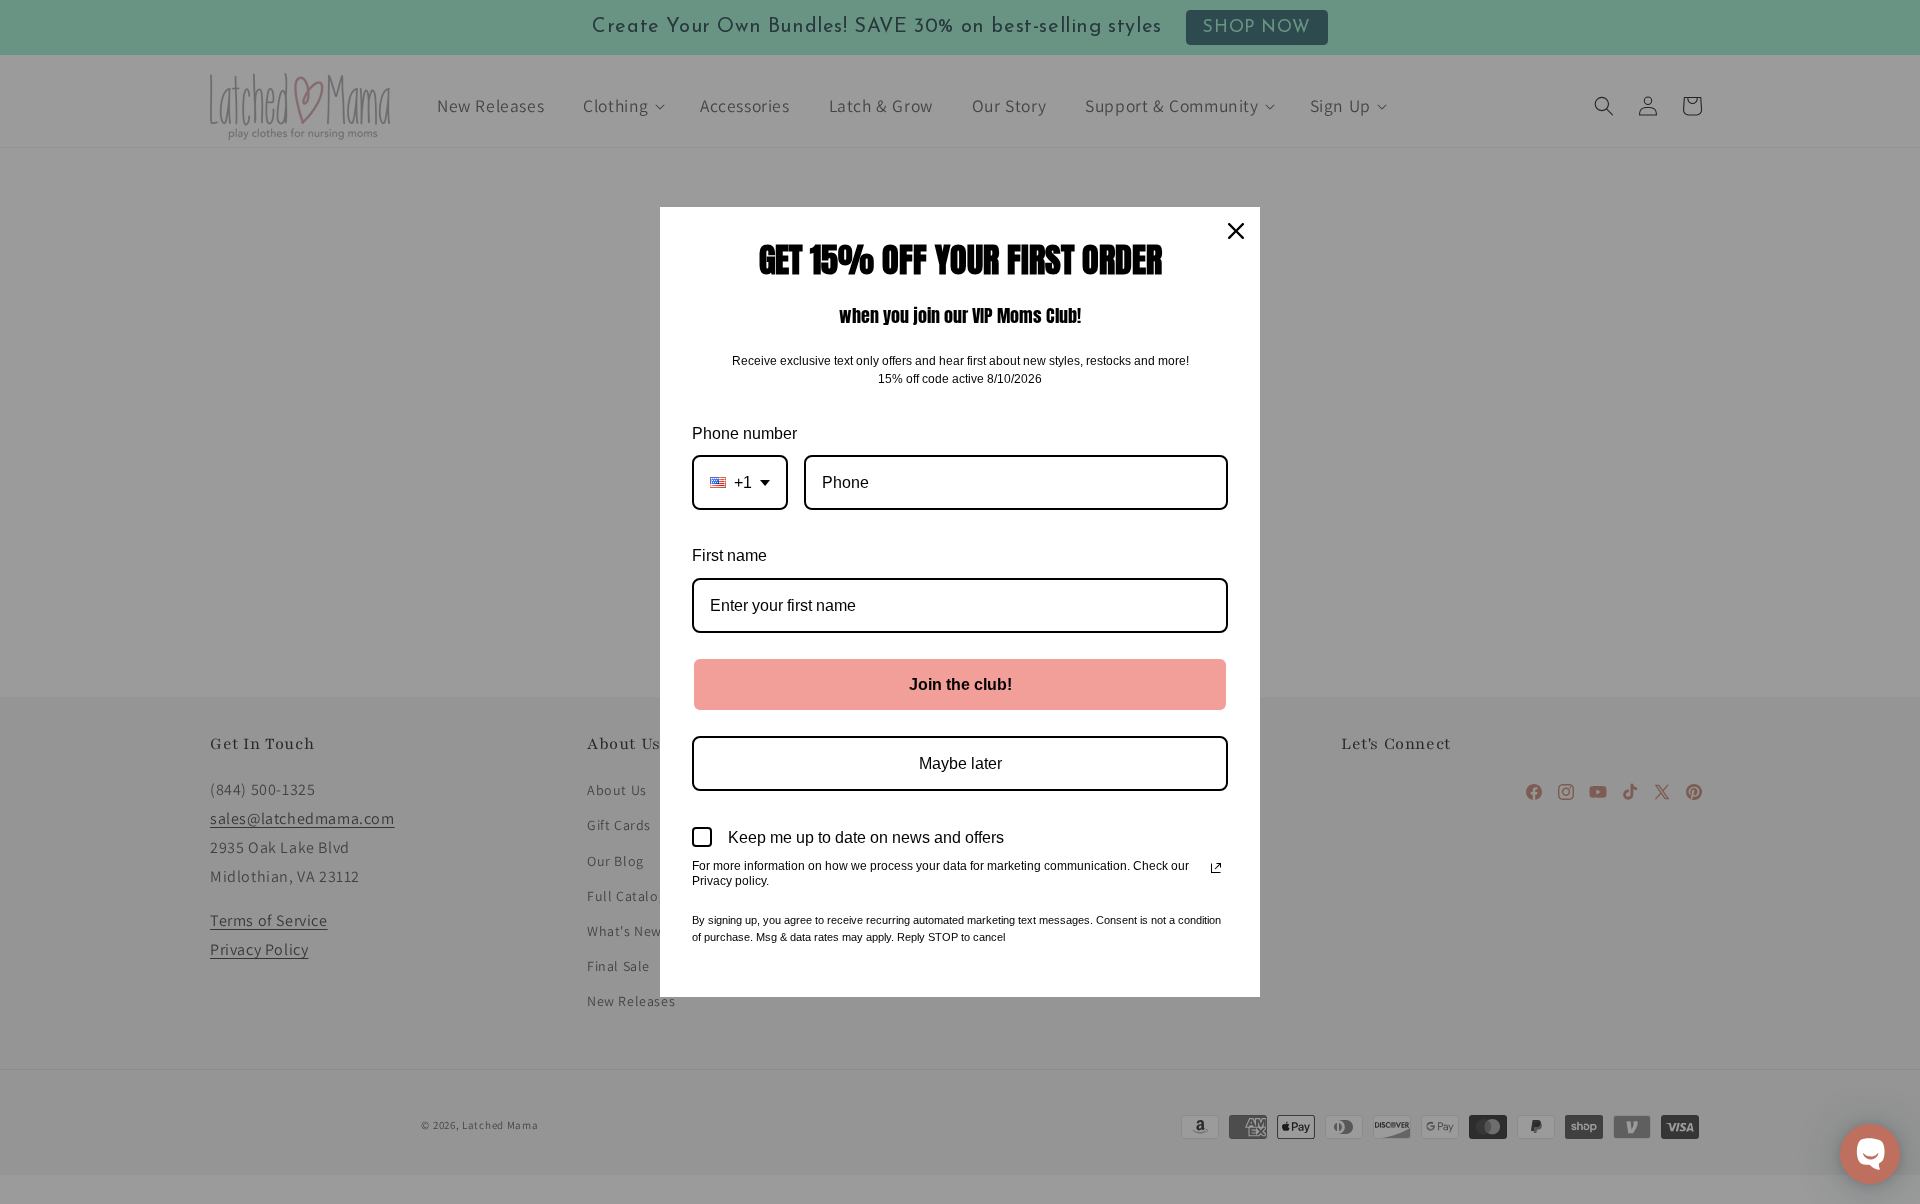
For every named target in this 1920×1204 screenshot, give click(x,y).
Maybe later (960, 763)
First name (729, 555)
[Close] (1236, 231)
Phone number (744, 433)
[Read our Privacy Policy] (1216, 868)
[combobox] (740, 482)
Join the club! (960, 684)
